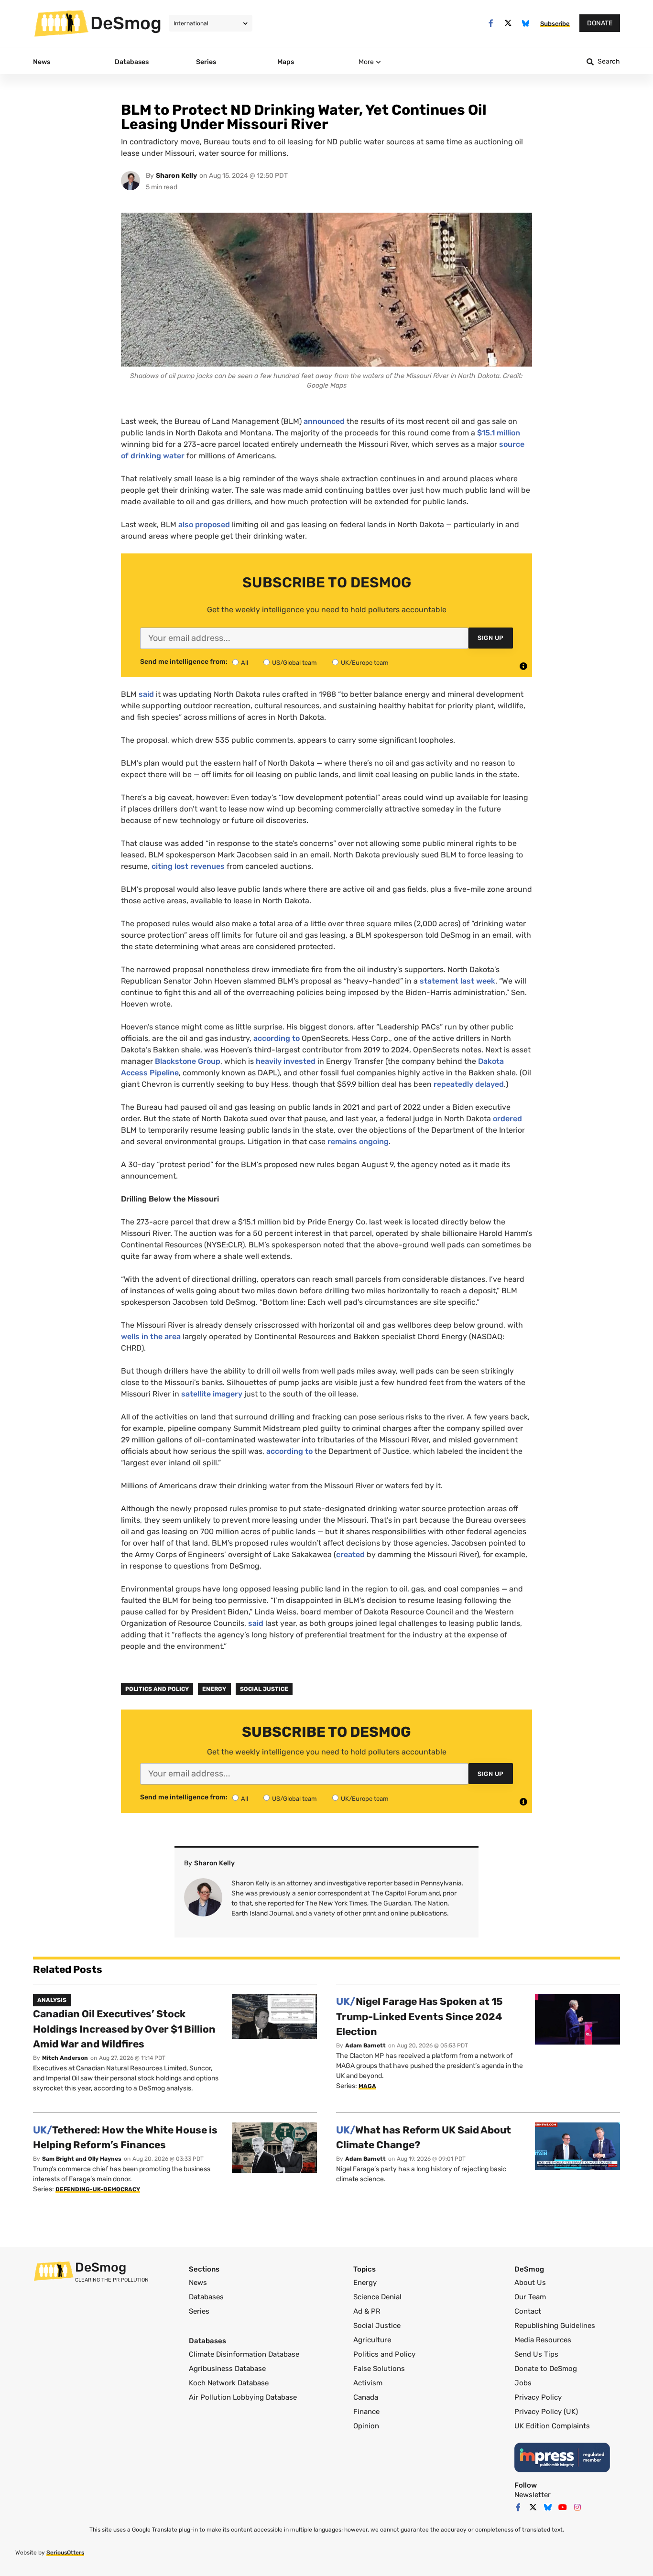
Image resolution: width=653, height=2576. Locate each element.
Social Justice (264, 1689)
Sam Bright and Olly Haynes (82, 2159)
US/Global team (294, 663)
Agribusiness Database (227, 2369)
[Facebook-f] (491, 23)
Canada (366, 2397)
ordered (506, 1119)
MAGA (367, 2086)
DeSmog (126, 23)
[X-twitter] (508, 23)
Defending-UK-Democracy (98, 2189)
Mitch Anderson (65, 2058)
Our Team (530, 2297)
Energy (214, 1689)
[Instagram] (577, 2507)
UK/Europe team (365, 663)
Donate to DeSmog (546, 2369)
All (245, 663)
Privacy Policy (538, 2397)
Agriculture (372, 2340)
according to (276, 1038)
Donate (600, 23)
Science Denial (377, 2297)
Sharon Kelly (176, 176)
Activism (368, 2383)
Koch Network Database (229, 2383)
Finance (366, 2412)
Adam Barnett (365, 2046)
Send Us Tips (536, 2354)
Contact (528, 2311)
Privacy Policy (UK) (546, 2412)
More (366, 62)
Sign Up (491, 638)
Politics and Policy (157, 1689)
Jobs (523, 2383)
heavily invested (285, 1061)
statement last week (457, 981)
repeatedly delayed (468, 1084)
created (350, 1554)
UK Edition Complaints (552, 2426)
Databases (206, 2297)
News (198, 2283)
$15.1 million (499, 433)
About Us (530, 2283)
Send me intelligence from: (184, 662)
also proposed (204, 525)
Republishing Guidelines (555, 2326)
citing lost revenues (188, 866)
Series (199, 2311)
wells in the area (151, 1337)
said (146, 694)
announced (324, 421)
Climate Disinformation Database (244, 2354)
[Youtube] (563, 2507)
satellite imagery (211, 1394)
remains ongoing (357, 1142)
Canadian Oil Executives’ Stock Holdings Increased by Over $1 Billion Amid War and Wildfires (124, 2029)
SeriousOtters (65, 2553)
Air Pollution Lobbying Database (243, 2397)
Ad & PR (367, 2311)
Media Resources (543, 2340)
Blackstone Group (187, 1061)
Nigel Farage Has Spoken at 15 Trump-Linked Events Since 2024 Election (419, 2016)
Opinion (366, 2426)
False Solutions (379, 2369)
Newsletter (533, 2495)
